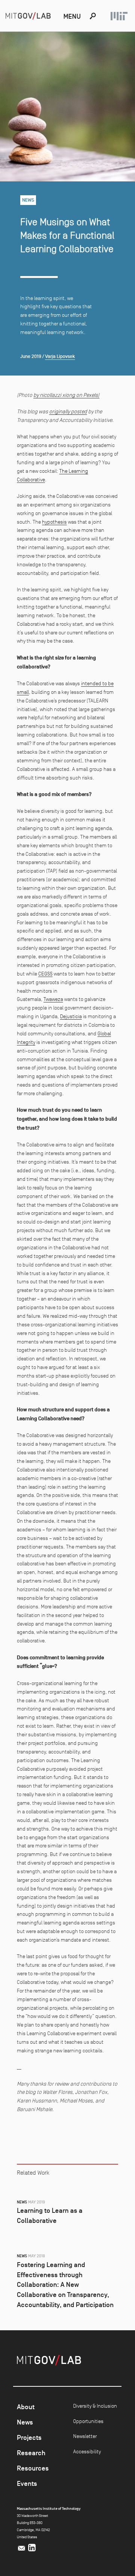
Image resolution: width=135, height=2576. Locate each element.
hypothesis (54, 522)
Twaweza (53, 999)
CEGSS (45, 974)
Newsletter (85, 2436)
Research (31, 2453)
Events (27, 2484)
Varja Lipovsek (60, 356)
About (26, 2407)
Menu (72, 16)
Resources (33, 2468)
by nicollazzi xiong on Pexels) (66, 395)
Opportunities (88, 2421)
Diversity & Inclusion (95, 2406)
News (25, 2422)
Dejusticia (71, 1016)
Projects (29, 2438)
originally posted (68, 411)
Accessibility (87, 2451)
